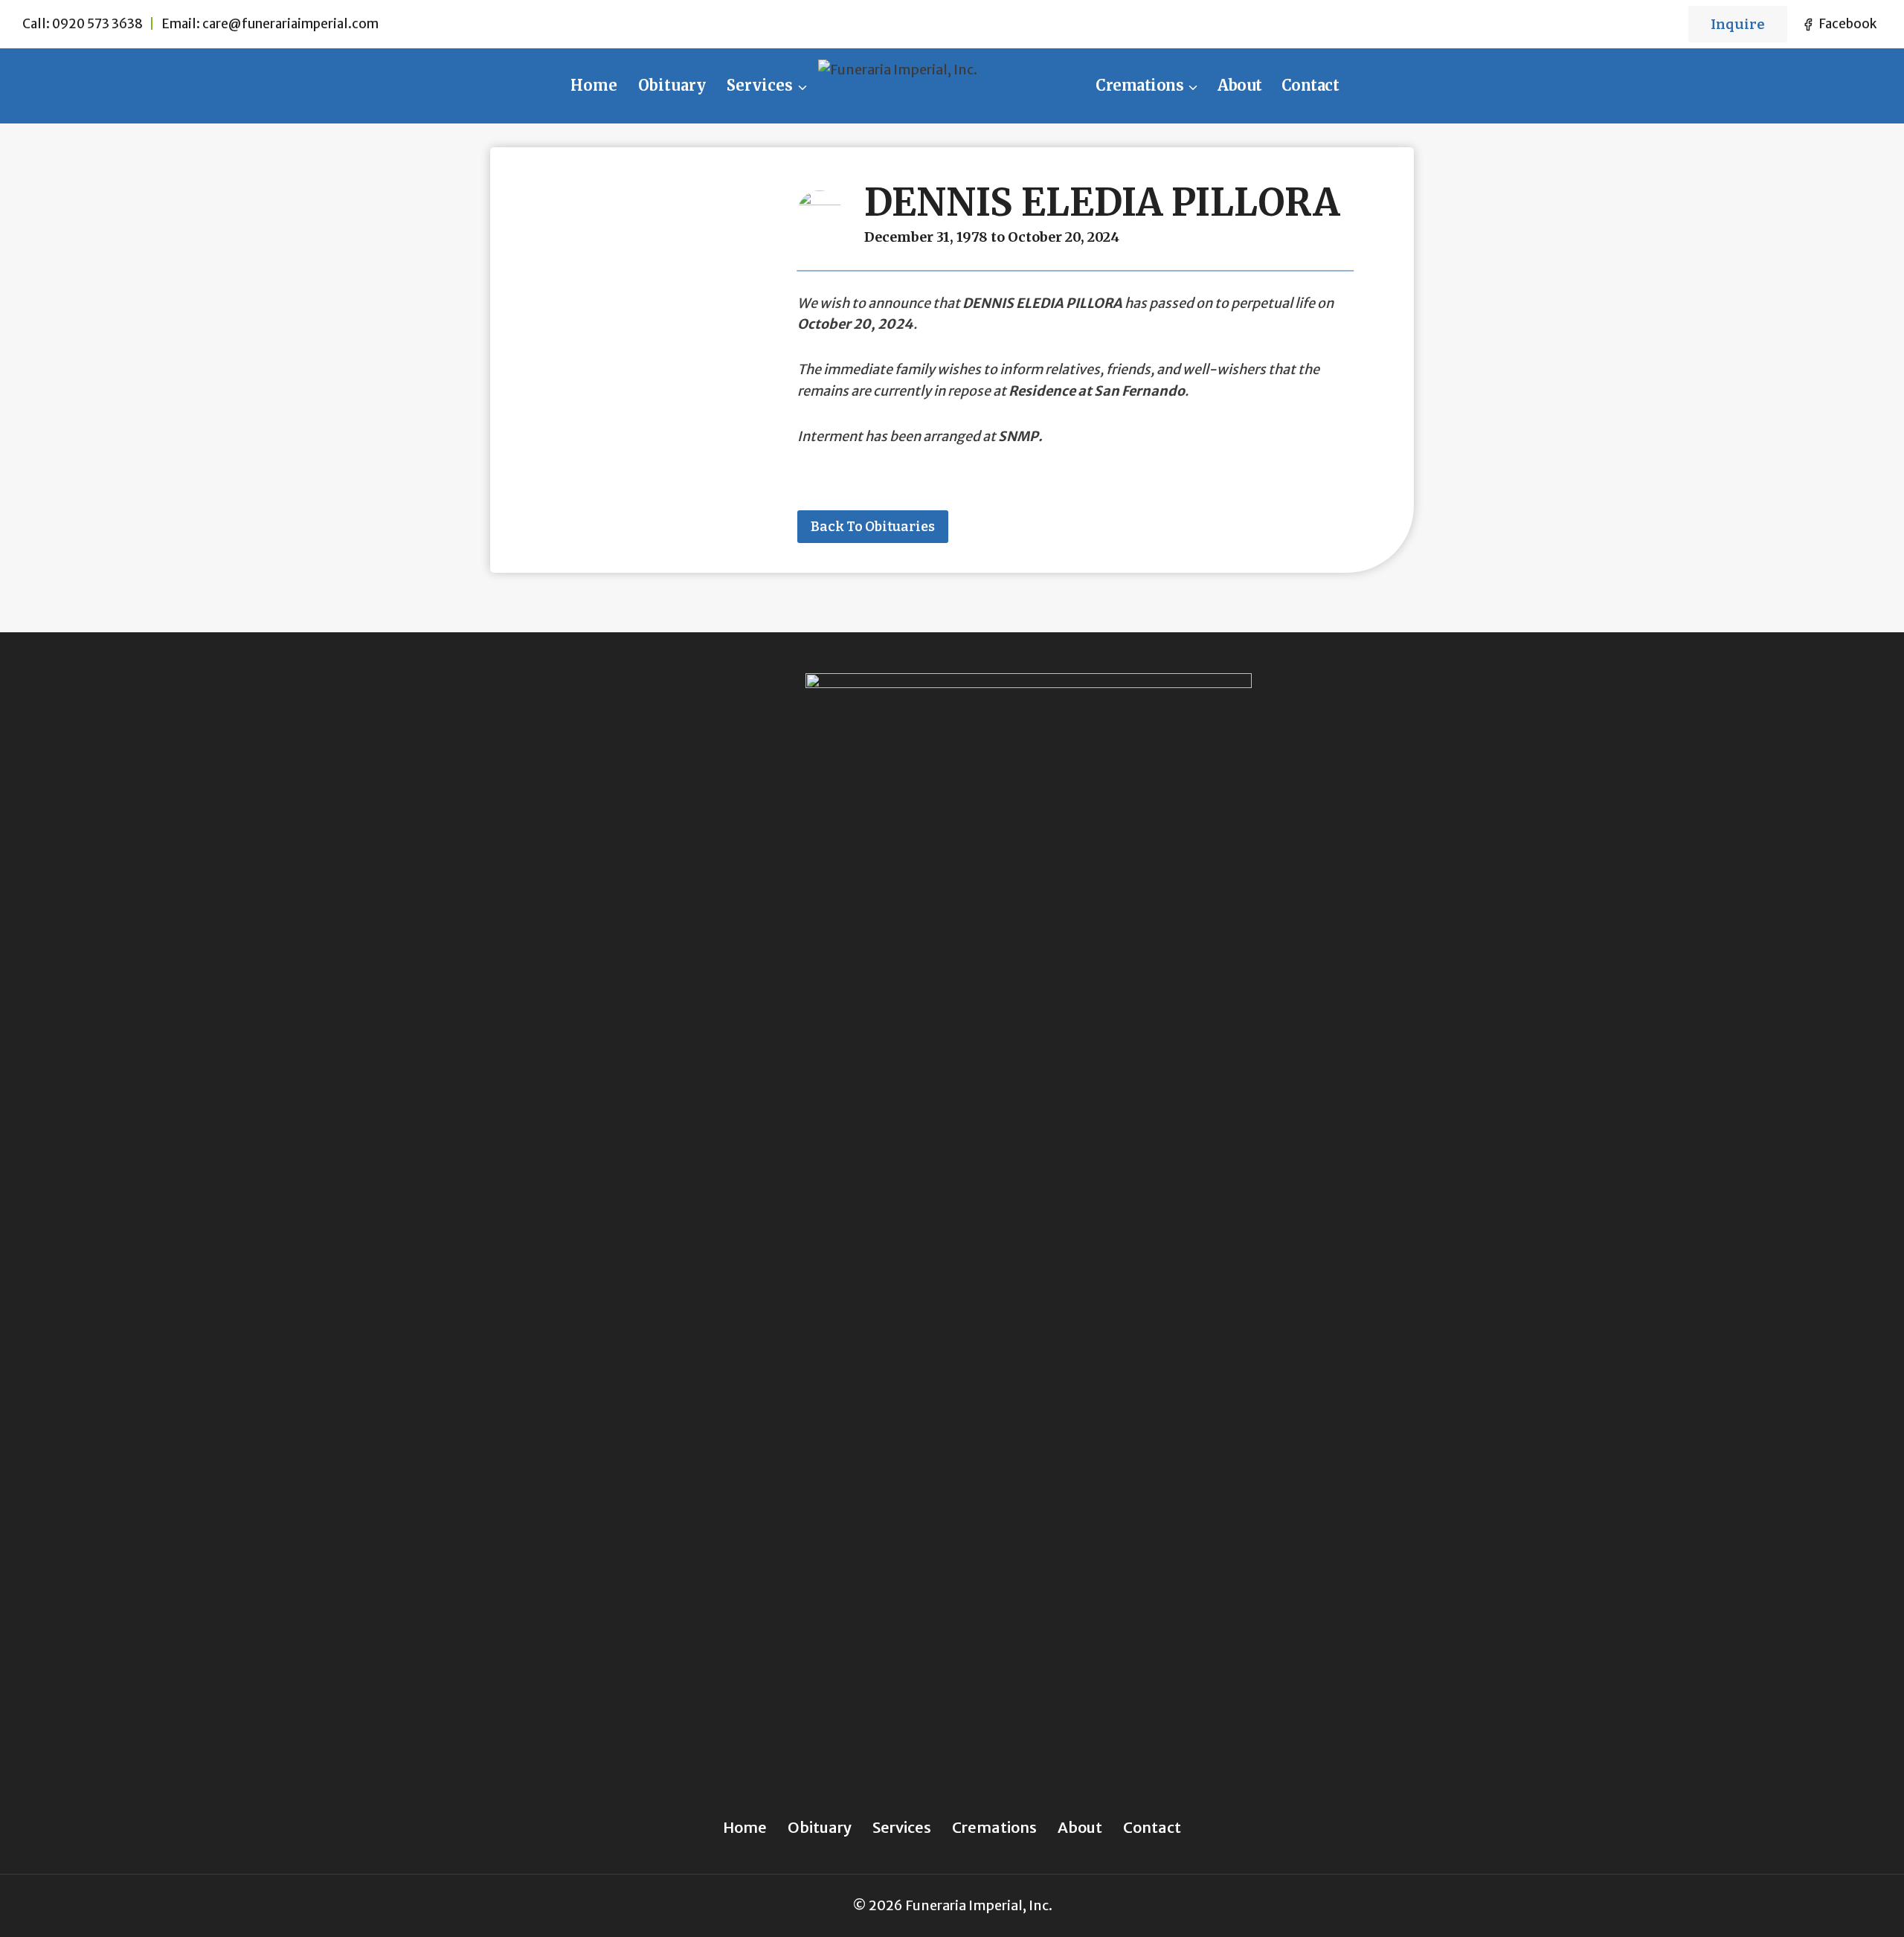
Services (902, 1827)
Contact (1310, 85)
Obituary (672, 85)
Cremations (994, 1827)
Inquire (1738, 24)
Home (594, 85)
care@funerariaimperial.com (290, 24)
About (1240, 85)
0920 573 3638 (97, 24)
